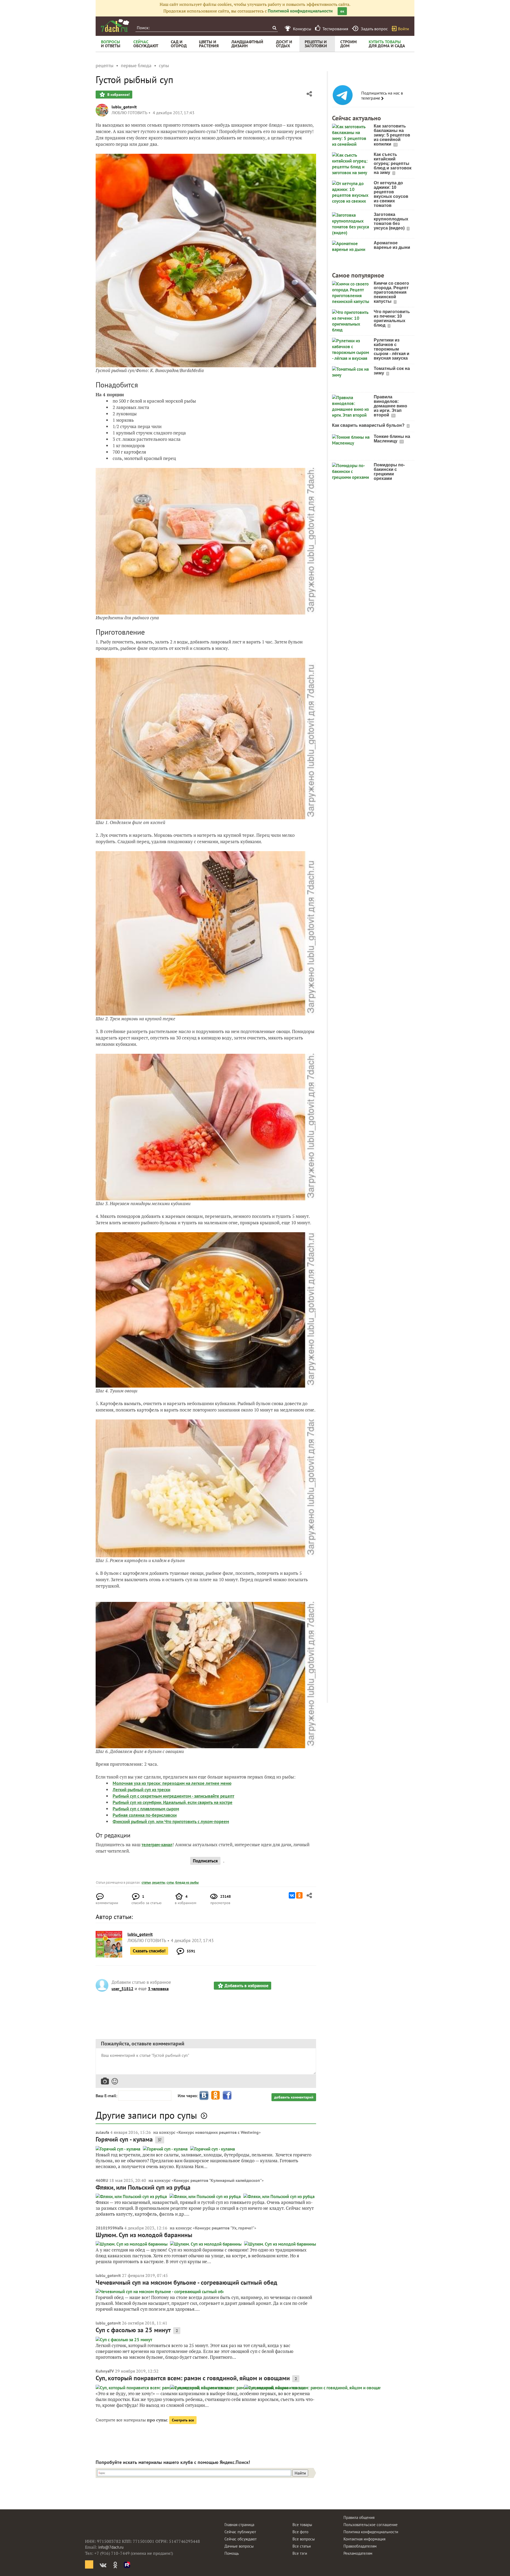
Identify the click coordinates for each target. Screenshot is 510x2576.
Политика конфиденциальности (371, 2532)
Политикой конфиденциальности (300, 11)
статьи (146, 1882)
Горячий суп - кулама (124, 2139)
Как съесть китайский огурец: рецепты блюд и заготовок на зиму (393, 163)
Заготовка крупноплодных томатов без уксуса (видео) (391, 221)
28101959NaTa (109, 2228)
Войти (403, 29)
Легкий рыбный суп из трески (141, 1790)
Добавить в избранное (246, 1986)
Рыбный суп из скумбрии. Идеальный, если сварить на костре (173, 1802)
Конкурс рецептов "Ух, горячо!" (225, 2228)
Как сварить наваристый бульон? (369, 425)
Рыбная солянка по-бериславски (145, 1815)
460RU (102, 2180)
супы (170, 1882)
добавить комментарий (294, 2097)
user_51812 (122, 1989)
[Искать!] (274, 28)
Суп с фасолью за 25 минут (133, 2330)
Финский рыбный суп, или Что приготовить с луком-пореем (171, 1822)
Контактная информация (364, 2539)
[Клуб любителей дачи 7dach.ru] (115, 25)
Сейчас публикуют (240, 2532)
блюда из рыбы (187, 1882)
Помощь (232, 2553)
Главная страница (239, 2525)
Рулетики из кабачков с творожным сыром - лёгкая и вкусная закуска (392, 349)
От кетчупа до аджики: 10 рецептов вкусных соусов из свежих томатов (391, 194)
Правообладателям (360, 2546)
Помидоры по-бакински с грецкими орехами (389, 472)
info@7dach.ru (111, 2547)
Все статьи (302, 2546)
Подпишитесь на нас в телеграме (382, 96)
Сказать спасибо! (149, 1951)
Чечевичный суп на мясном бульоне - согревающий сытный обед (186, 2282)
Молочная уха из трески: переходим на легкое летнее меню (172, 1783)
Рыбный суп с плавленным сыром (146, 1809)
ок (342, 11)
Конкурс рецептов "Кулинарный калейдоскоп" (218, 2180)
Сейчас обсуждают (241, 2539)
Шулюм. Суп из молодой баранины (144, 2235)
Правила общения (359, 2517)
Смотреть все (183, 2420)
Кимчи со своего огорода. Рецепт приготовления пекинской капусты (391, 292)
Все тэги (300, 2553)
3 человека (158, 1989)
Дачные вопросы (239, 2546)
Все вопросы (304, 2539)
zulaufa (102, 2132)
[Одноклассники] (299, 1895)
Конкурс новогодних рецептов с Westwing (219, 2132)
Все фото (300, 2532)
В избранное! (118, 95)
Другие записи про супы (146, 2115)
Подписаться (205, 1861)
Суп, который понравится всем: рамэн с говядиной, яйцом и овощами (193, 2378)
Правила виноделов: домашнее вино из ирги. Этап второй (390, 406)
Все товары (302, 2525)
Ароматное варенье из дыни (392, 245)
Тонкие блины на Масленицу (392, 439)
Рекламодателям (358, 2553)
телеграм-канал (157, 1845)
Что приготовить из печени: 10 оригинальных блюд (392, 318)
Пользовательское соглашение (371, 2525)
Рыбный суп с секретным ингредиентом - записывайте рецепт (173, 1796)
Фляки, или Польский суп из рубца (143, 2187)
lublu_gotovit (124, 107)
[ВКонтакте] (292, 1895)
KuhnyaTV (105, 2371)
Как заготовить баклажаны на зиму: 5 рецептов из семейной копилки (392, 135)
